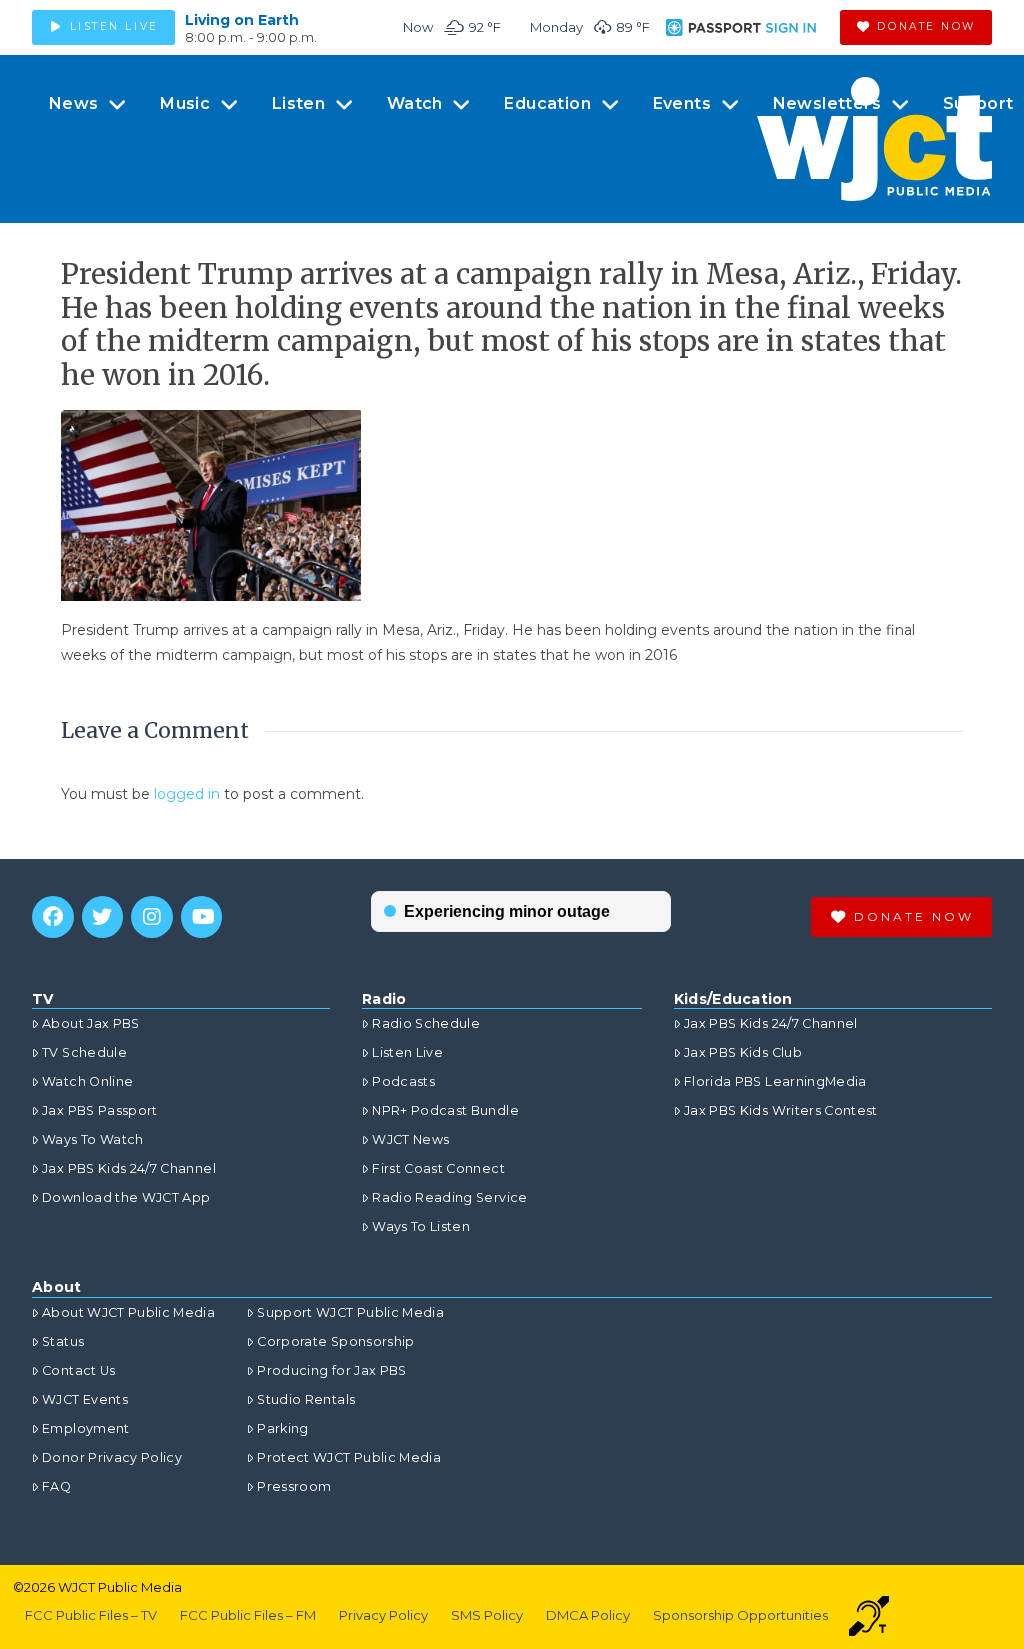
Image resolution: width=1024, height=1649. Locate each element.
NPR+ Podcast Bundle (445, 1110)
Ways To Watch (93, 1139)
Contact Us (79, 1370)
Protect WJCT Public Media (349, 1457)
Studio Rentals (306, 1399)
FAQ (56, 1486)
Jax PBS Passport (100, 1110)
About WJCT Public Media (128, 1312)
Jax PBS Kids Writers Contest (781, 1110)
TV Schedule (84, 1052)
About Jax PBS (91, 1023)
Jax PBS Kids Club (743, 1052)
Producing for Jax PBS (331, 1370)
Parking (282, 1428)
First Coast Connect (438, 1168)
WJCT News (410, 1139)
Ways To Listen (421, 1226)
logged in (187, 794)
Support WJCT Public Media (350, 1312)
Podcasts (403, 1081)
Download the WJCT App (126, 1197)
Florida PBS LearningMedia (775, 1081)
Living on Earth (242, 20)
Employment (86, 1428)
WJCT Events (85, 1399)
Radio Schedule (426, 1023)
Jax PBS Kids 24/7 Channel (129, 1168)
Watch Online (87, 1081)
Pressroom (294, 1486)
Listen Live (407, 1052)
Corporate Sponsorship (335, 1341)
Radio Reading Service (449, 1197)
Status (63, 1341)
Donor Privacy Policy (112, 1457)
